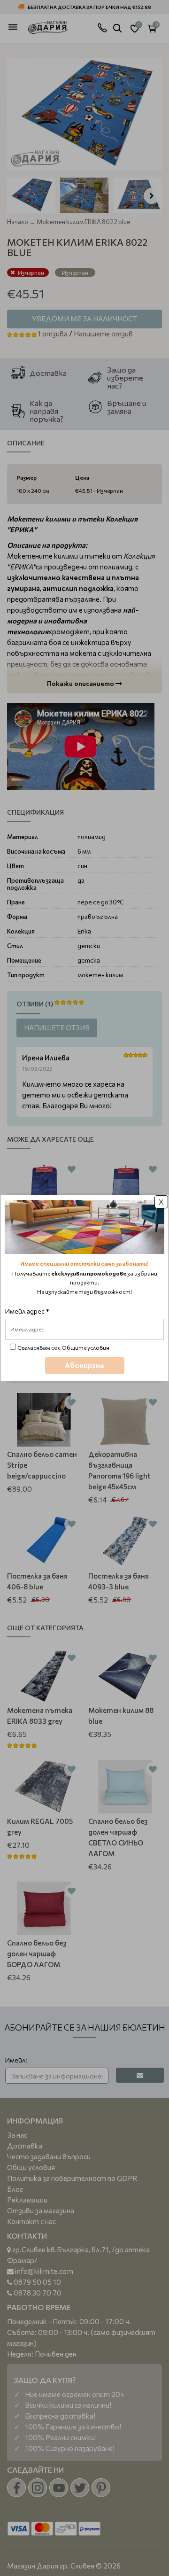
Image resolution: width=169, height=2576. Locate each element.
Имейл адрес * (27, 1311)
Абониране (84, 1365)
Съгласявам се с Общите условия (63, 1347)
